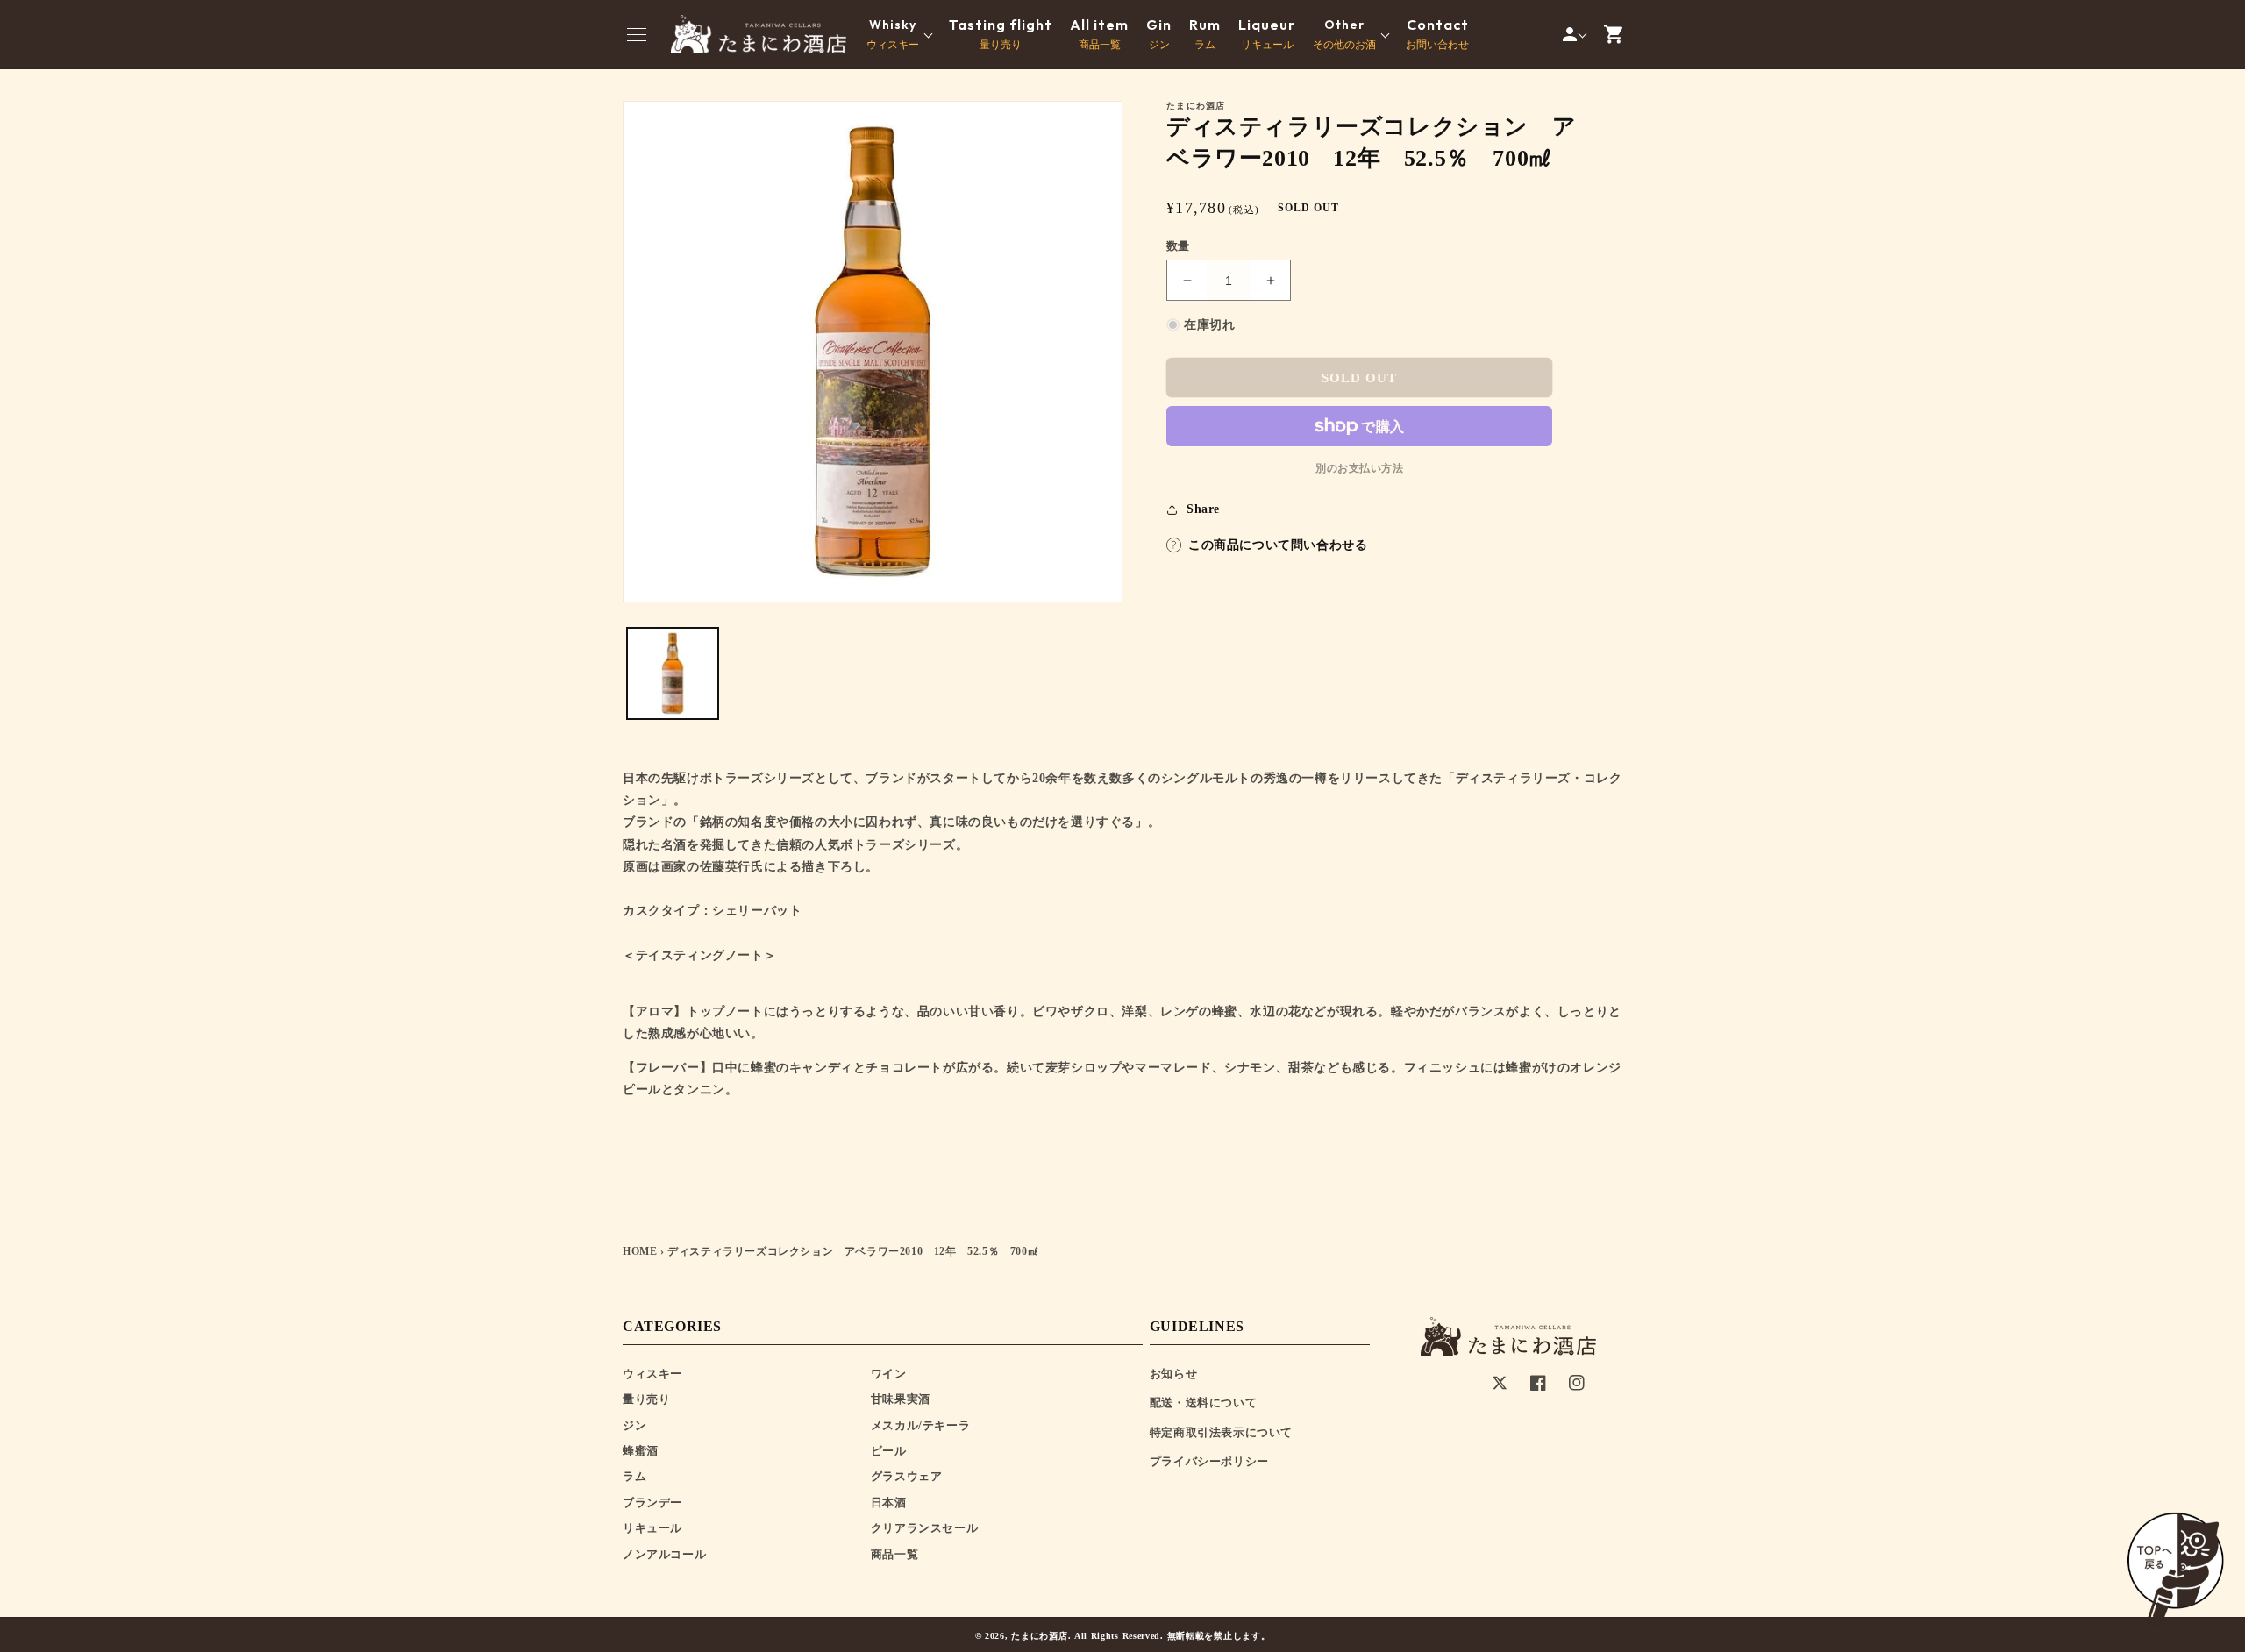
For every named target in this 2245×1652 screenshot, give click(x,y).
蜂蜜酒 (641, 1451)
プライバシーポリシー (1209, 1461)
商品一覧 (1099, 34)
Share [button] (1203, 509)
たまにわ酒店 (1039, 1636)
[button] (637, 34)
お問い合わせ (1437, 34)
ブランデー (652, 1502)
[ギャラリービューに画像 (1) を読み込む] (673, 673)
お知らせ (1173, 1374)
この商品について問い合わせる (1278, 545)
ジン (1159, 34)
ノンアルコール (664, 1554)
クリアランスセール (924, 1528)
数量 (1178, 246)
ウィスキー (652, 1374)
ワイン (889, 1374)
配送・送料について (1203, 1403)
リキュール (1267, 34)
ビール (889, 1451)
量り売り (1001, 34)
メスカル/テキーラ (920, 1425)
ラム (1205, 34)
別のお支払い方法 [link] (1359, 468)
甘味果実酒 (901, 1399)
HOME (640, 1251)
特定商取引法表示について (1221, 1432)
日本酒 (889, 1502)
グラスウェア (907, 1476)
